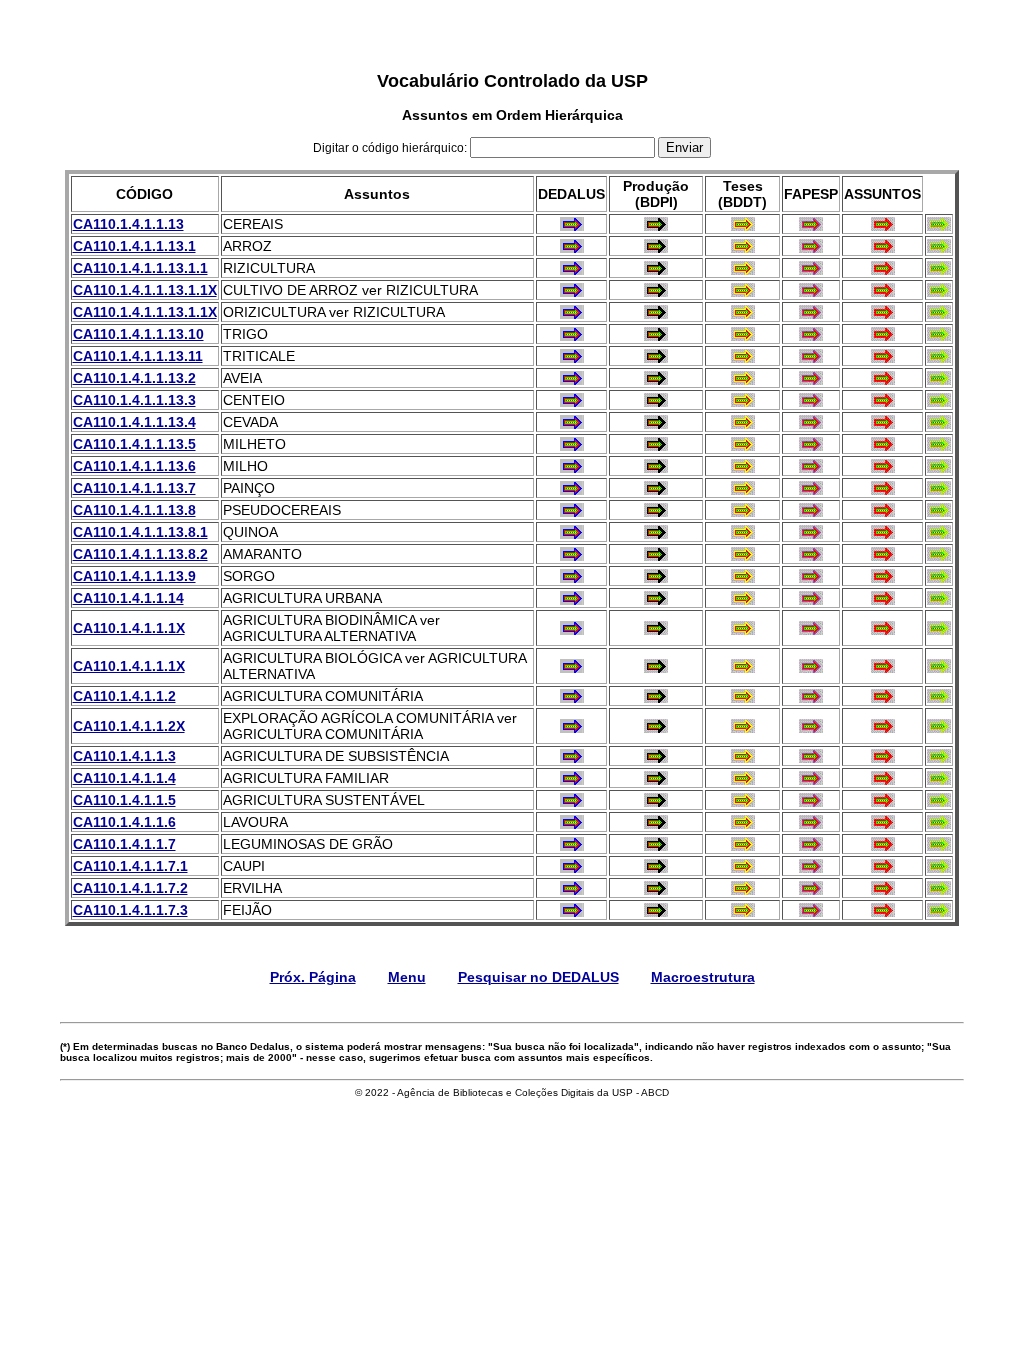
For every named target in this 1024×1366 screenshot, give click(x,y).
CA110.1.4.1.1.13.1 (134, 246)
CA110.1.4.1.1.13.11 (138, 356)
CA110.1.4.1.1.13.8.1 (140, 532)
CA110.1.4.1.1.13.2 (134, 378)
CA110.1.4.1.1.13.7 (134, 488)
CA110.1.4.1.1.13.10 (138, 334)
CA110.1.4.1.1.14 (128, 598)
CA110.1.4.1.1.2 (124, 696)
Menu (407, 977)
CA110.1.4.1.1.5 (124, 800)
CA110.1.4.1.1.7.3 (130, 910)
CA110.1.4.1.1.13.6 (134, 466)
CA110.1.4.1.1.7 (124, 844)
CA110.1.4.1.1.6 (124, 822)
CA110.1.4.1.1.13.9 (134, 576)
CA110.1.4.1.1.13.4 (134, 422)
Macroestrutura (703, 977)
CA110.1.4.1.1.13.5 (134, 444)
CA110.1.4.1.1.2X (129, 726)
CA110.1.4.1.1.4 (124, 778)
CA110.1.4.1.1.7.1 (130, 866)
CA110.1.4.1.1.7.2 (130, 888)
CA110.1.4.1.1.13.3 (134, 400)
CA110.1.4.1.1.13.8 (134, 510)
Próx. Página (313, 977)
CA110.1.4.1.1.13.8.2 (140, 554)
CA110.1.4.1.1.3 (124, 756)
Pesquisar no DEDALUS (538, 977)
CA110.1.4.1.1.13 (128, 224)
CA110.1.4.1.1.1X (129, 628)
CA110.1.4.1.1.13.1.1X (145, 290)
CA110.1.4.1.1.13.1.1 (140, 268)
